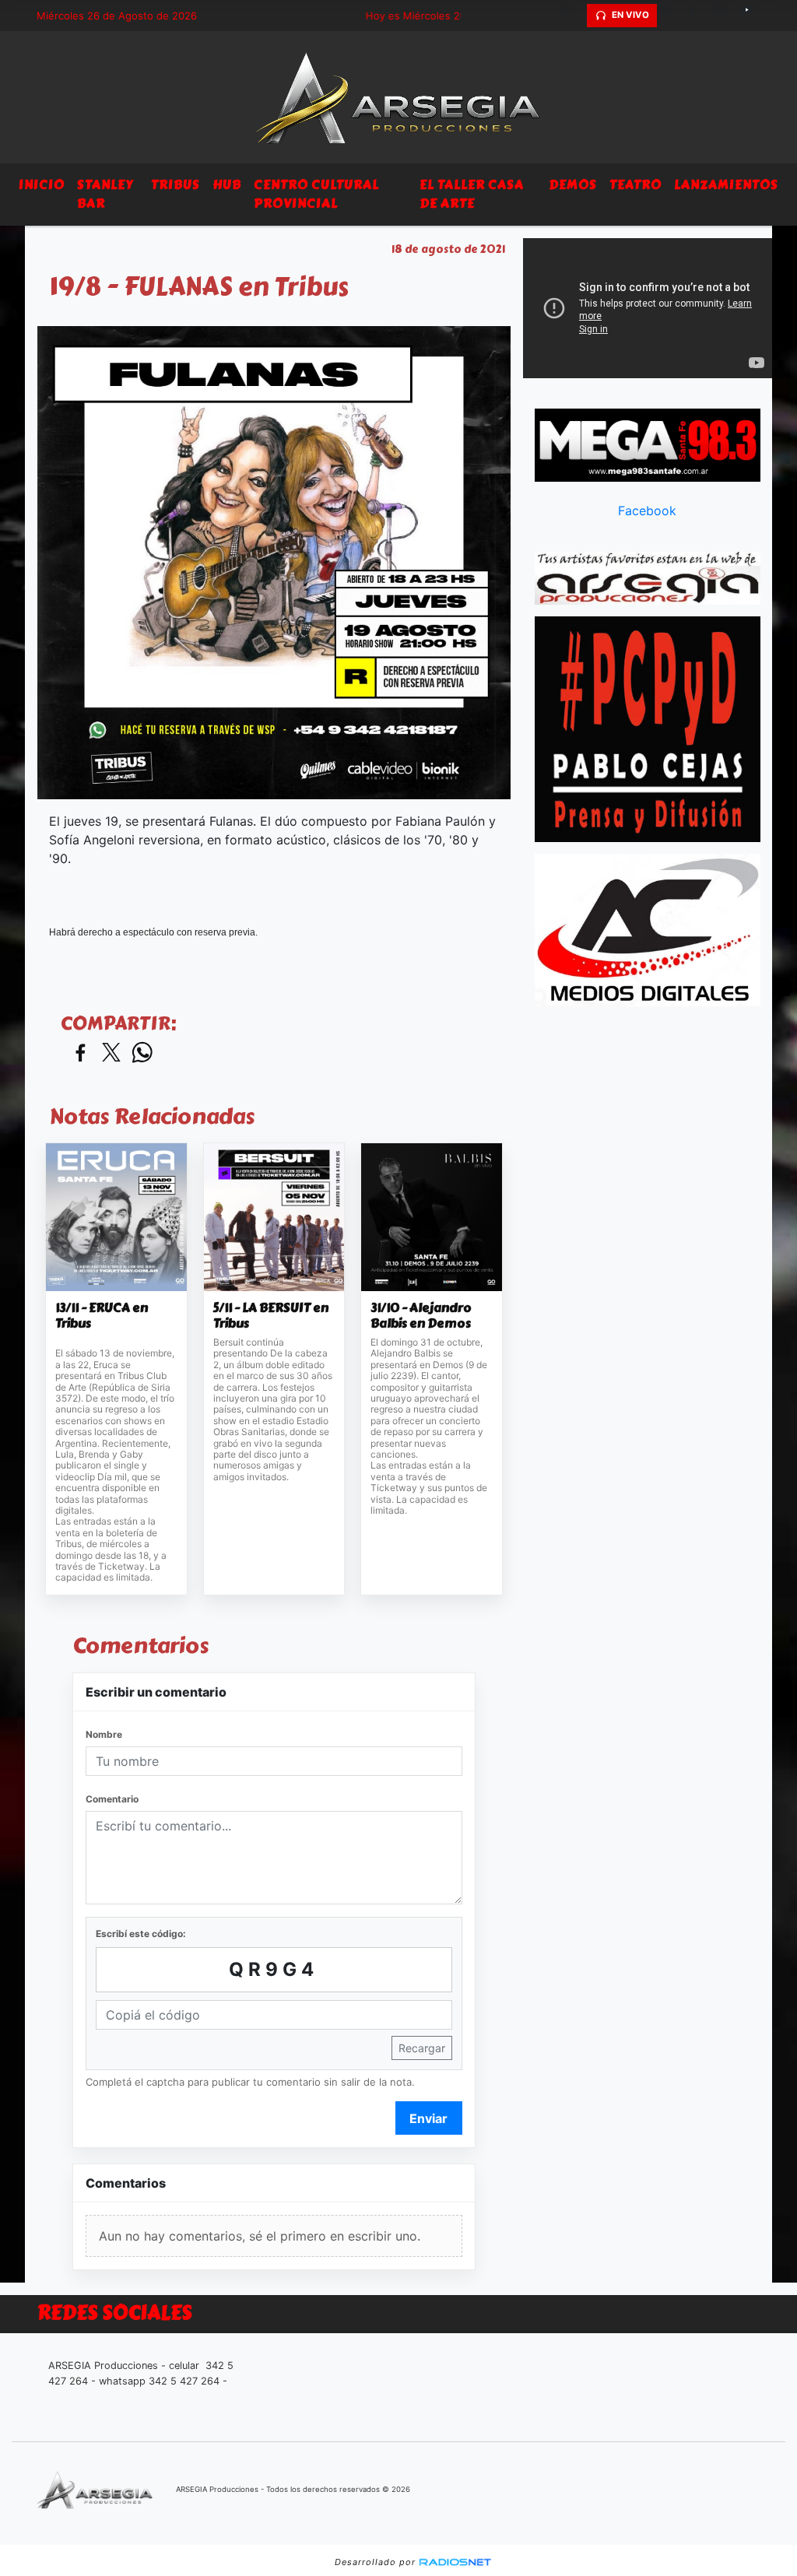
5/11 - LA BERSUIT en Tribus (271, 1316)
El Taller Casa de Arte (472, 194)
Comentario (112, 1799)
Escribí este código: (141, 1934)
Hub (227, 185)
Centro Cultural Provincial (316, 194)
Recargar (422, 2048)
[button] (573, 16)
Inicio (42, 185)
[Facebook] (698, 16)
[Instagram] (725, 16)
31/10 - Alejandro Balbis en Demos (421, 1316)
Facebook (647, 511)
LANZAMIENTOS (726, 185)
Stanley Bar (105, 194)
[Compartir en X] (111, 1053)
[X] (671, 16)
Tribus (176, 185)
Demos (573, 185)
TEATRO (635, 185)
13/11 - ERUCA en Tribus (102, 1316)
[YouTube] (753, 16)
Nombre (104, 1734)
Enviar (428, 2118)
